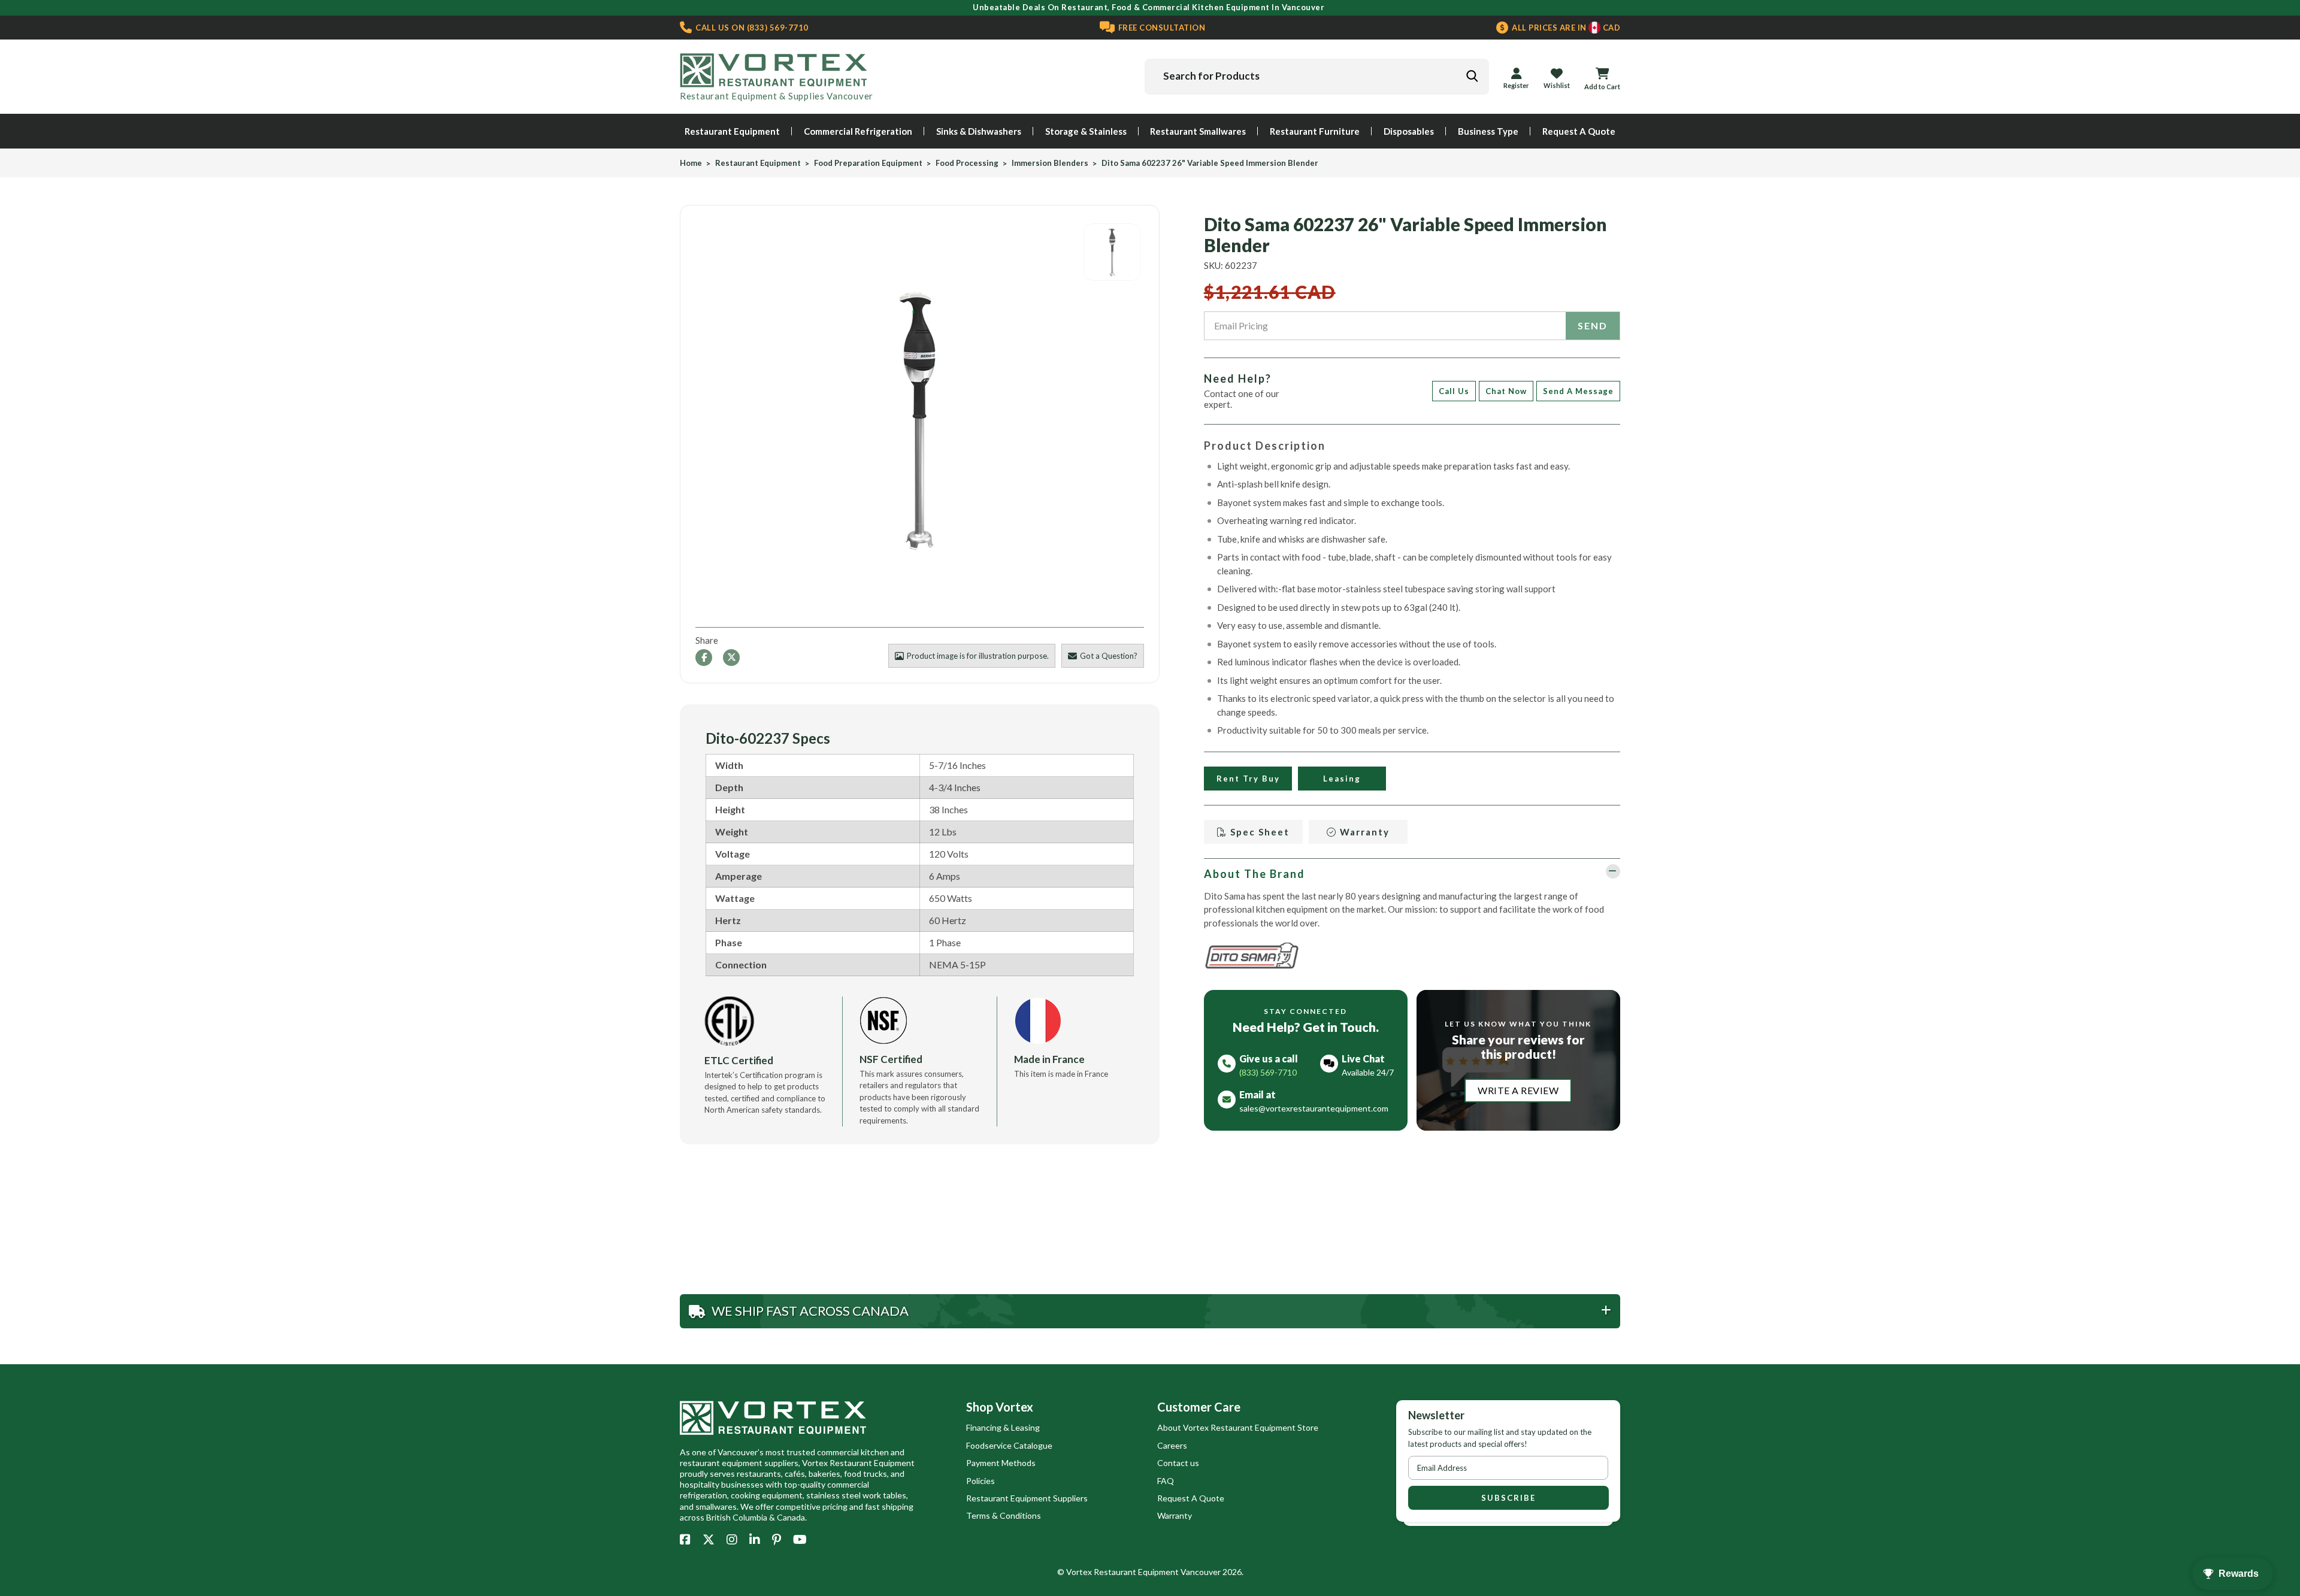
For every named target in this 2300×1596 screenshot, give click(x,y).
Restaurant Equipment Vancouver (1157, 1572)
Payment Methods (1001, 1463)
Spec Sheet (1258, 832)
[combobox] (1317, 77)
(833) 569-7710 (751, 28)
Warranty (1363, 832)
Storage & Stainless (1086, 131)
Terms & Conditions (1004, 1515)
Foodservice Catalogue (1009, 1445)
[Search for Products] (1472, 76)
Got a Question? (1109, 656)
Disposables (1409, 131)
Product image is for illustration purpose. (978, 656)
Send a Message (1578, 391)
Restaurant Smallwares (1198, 131)
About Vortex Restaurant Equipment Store (1238, 1427)
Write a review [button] (1518, 1090)
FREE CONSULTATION (1160, 28)
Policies (980, 1481)
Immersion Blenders (1050, 163)
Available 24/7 (1368, 1072)
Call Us (1454, 391)
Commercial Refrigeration (858, 131)
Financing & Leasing (1003, 1427)
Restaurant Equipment (732, 131)
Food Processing (967, 163)
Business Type (1488, 131)
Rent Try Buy (1248, 779)
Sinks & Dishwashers (979, 131)
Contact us (1178, 1463)
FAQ (1166, 1481)
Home (691, 163)
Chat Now (1506, 391)
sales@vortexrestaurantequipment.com (1314, 1108)
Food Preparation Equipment (868, 163)
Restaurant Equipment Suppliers (1027, 1498)
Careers (1172, 1445)
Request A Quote (1579, 131)
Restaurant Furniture (1315, 131)
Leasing (1342, 779)
